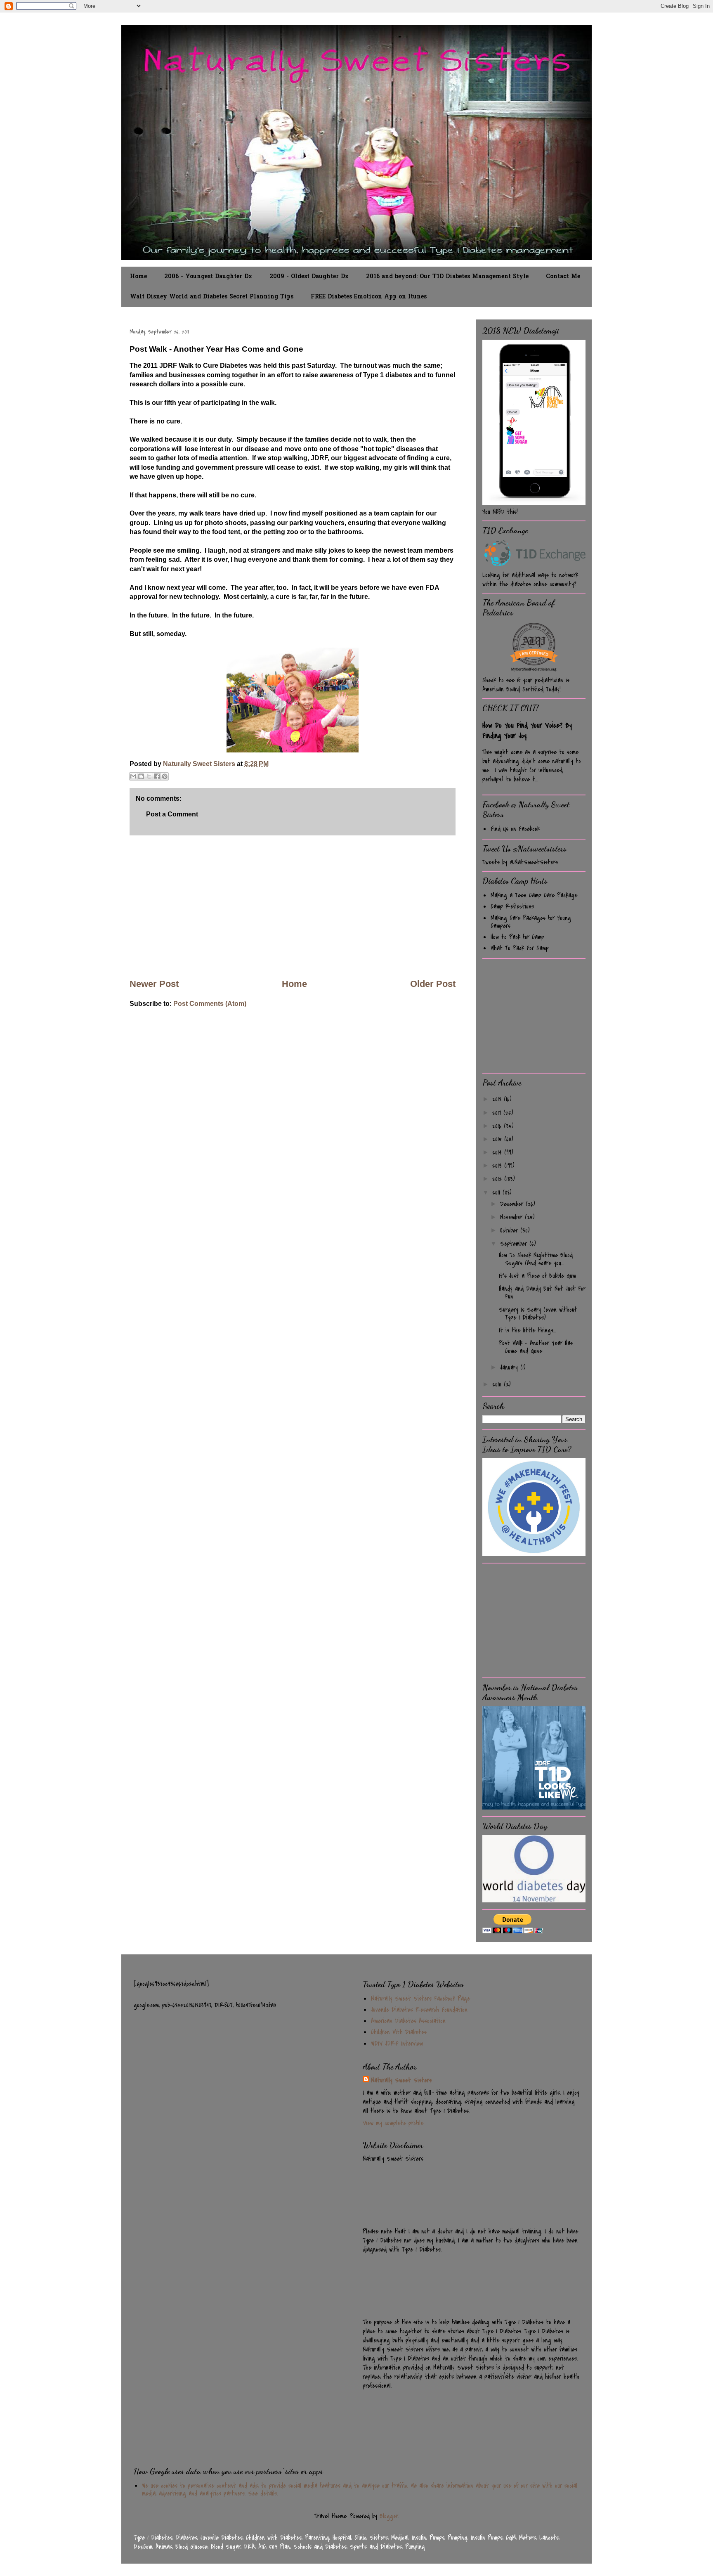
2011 (497, 1192)
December (513, 1204)
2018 (498, 1099)
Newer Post (154, 984)
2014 (498, 1152)
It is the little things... (527, 1330)
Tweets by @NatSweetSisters (520, 862)
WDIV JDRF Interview (397, 2044)
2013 (498, 1166)
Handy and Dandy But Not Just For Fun (542, 1293)
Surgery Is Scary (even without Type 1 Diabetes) (538, 1314)
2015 (498, 1139)
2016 (498, 1126)
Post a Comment (172, 814)
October (510, 1230)
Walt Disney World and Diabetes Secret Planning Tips (212, 297)
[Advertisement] (293, 906)
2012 (498, 1179)
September (515, 1244)
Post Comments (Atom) (210, 1004)
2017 (498, 1113)
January (510, 1367)
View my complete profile (393, 2123)
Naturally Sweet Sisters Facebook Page (420, 1999)
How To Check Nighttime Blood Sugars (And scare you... (536, 1259)
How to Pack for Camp (517, 937)
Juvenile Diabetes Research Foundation (419, 2010)
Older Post (433, 984)
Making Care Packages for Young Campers (531, 922)
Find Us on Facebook (515, 829)
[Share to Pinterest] (165, 776)
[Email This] (133, 776)
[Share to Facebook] (157, 776)
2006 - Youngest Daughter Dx (208, 277)
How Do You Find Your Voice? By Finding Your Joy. (527, 731)
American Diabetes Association (408, 2021)
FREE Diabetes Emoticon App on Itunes (369, 297)
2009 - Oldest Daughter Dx (309, 277)
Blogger (389, 2516)
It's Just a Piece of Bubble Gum (537, 1276)
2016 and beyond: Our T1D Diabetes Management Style (447, 277)
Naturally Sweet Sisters (200, 764)
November (512, 1217)
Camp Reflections (512, 906)
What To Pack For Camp (520, 948)
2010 (498, 1384)
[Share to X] (149, 776)
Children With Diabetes (399, 2032)
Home (138, 277)
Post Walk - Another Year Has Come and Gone (536, 1347)
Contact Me (563, 277)
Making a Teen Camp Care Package (534, 895)
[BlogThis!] (141, 776)
